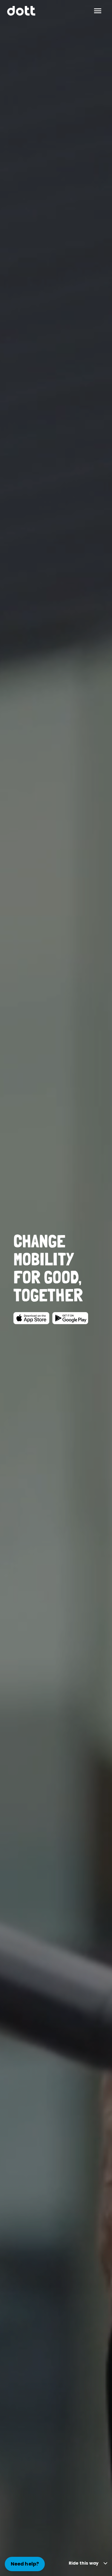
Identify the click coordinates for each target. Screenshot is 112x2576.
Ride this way (84, 2563)
